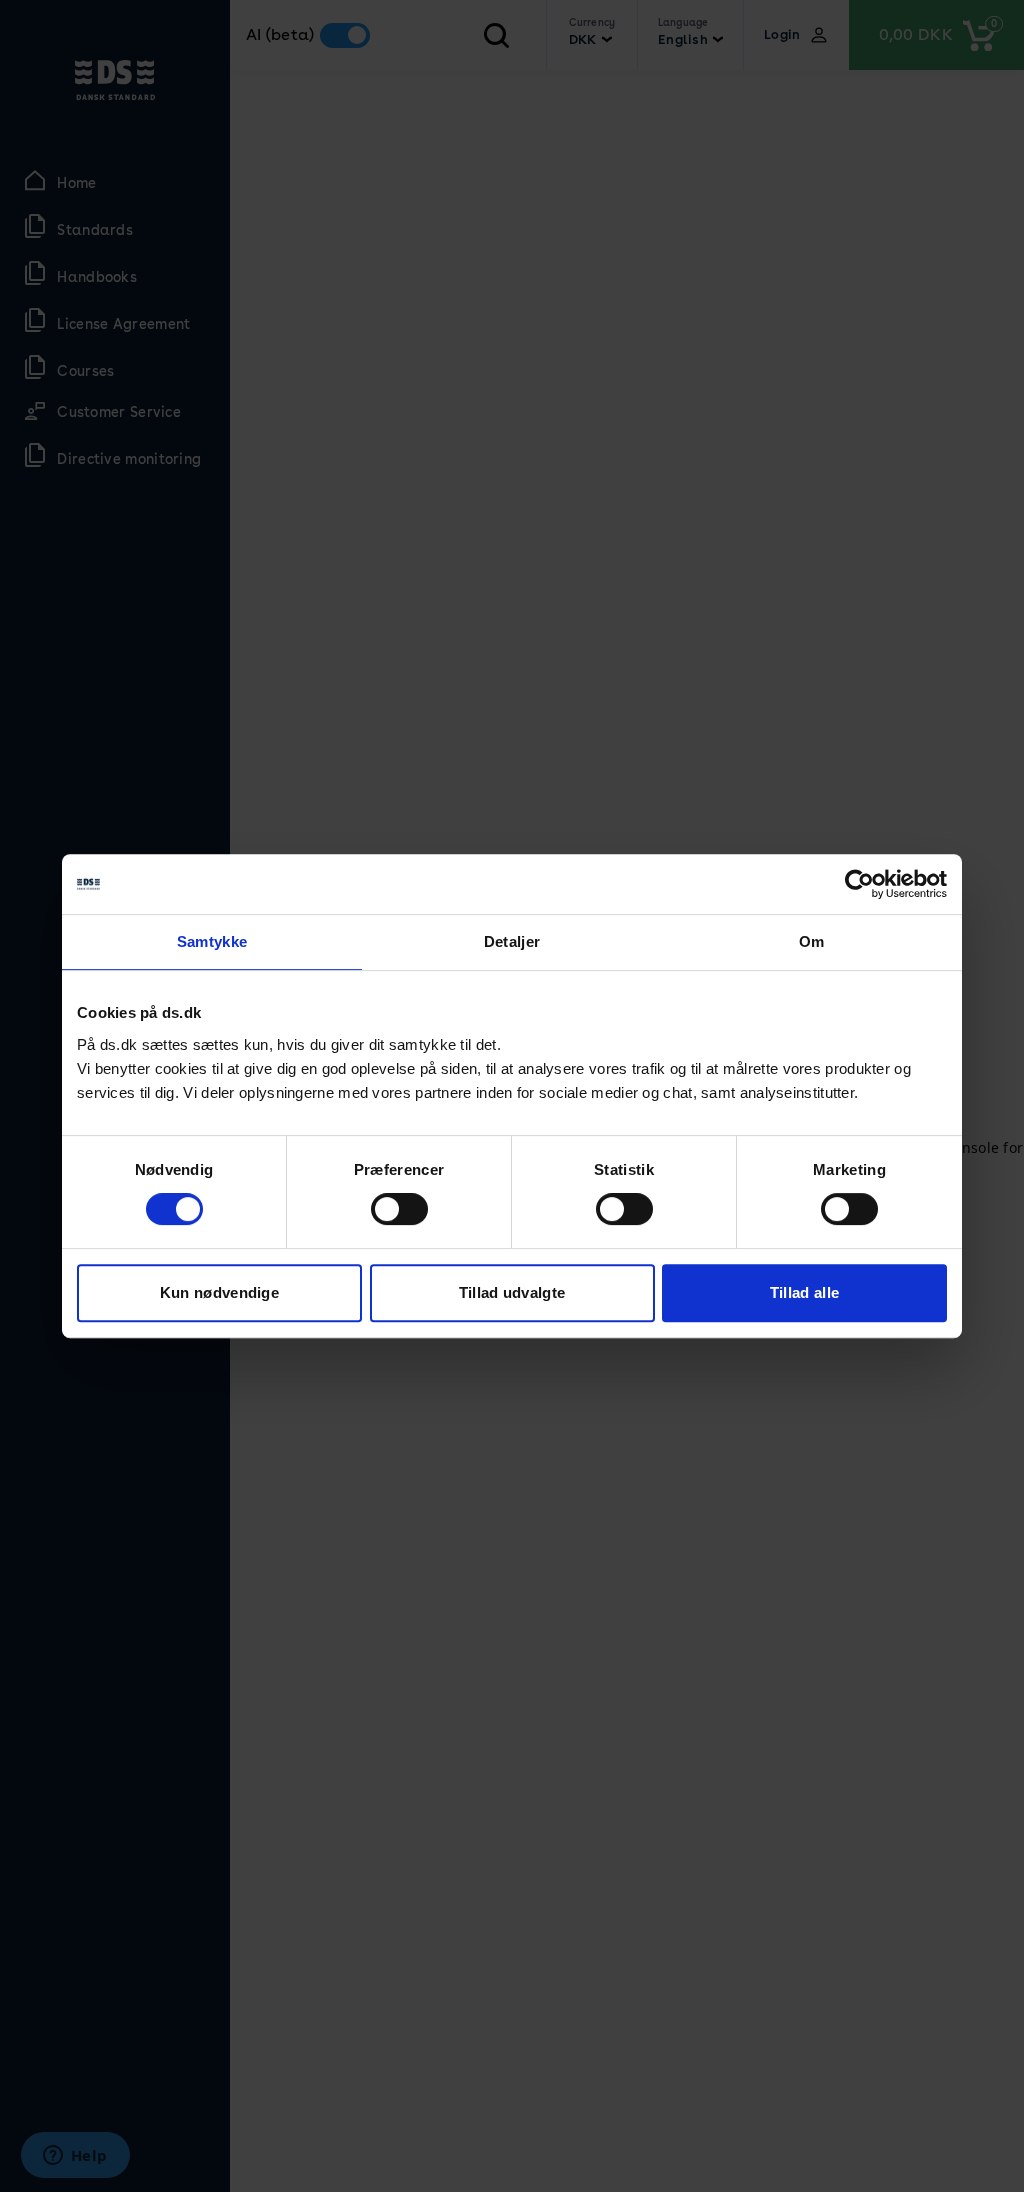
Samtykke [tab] (212, 941)
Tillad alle (804, 1292)
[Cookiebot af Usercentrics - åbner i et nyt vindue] (859, 884)
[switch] (399, 1209)
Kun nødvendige (219, 1292)
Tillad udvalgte (512, 1292)
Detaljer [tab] (512, 941)
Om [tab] (812, 941)
